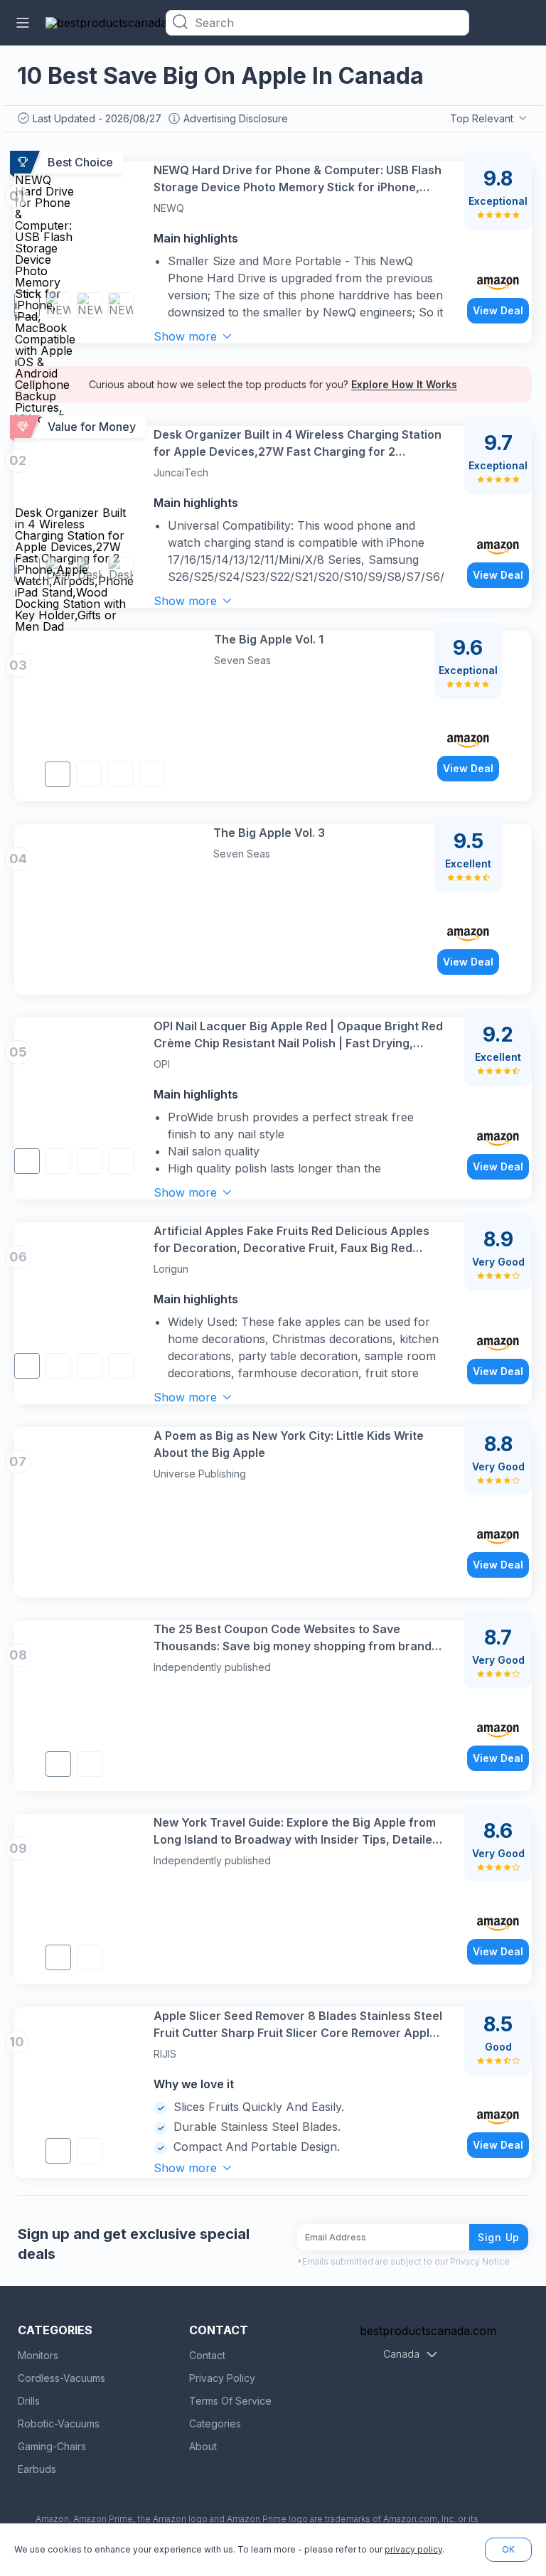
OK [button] (508, 2549)
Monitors (38, 2355)
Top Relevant (482, 118)
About (203, 2446)
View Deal (498, 310)
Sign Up (499, 2237)
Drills (29, 2401)
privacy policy (413, 2549)
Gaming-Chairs (52, 2446)
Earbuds (37, 2469)
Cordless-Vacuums (61, 2378)
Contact (207, 2355)
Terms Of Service (230, 2401)
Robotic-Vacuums (59, 2423)
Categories (215, 2423)
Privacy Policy (222, 2378)
